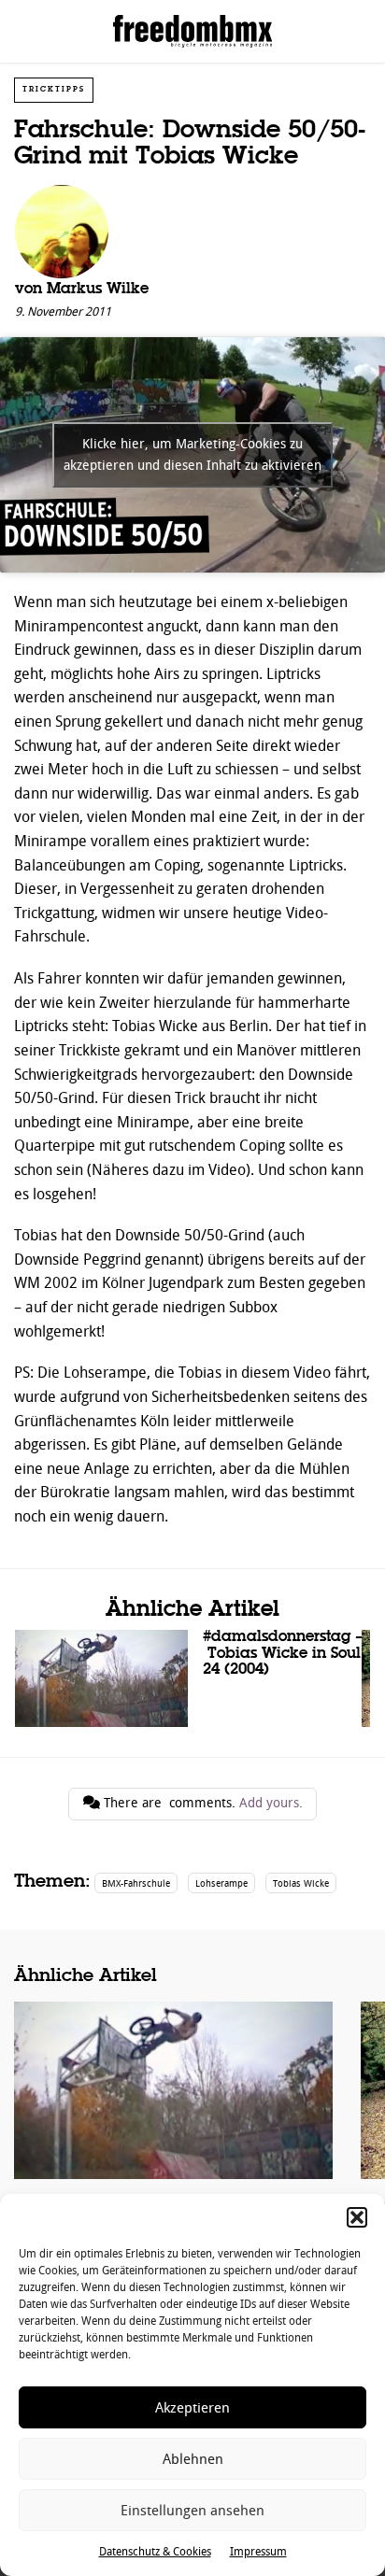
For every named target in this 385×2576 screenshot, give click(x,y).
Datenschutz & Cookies (155, 2552)
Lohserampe (221, 1883)
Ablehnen (193, 2459)
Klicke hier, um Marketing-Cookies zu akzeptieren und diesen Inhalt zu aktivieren (192, 455)
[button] (357, 2217)
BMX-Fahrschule (136, 1883)
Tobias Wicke (301, 1883)
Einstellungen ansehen (192, 2511)
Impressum (258, 2552)
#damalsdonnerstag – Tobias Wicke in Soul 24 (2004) (188, 1678)
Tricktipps (54, 89)
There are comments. (201, 1803)
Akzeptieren (192, 2408)
